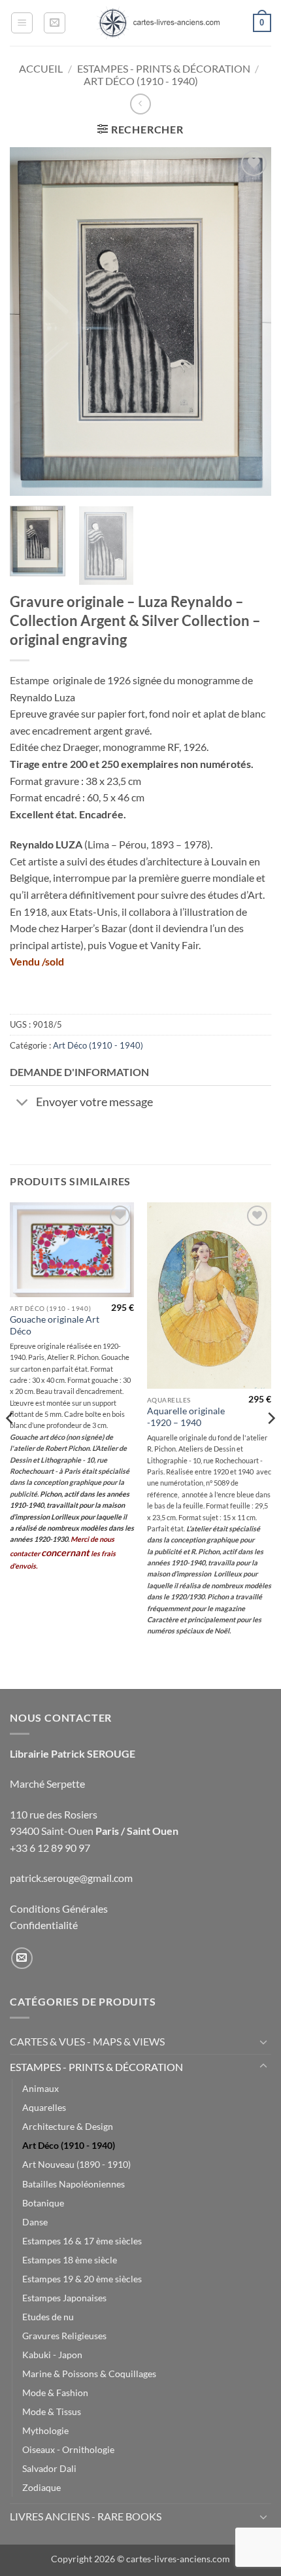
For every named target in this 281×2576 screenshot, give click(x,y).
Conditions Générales (59, 1908)
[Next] (250, 322)
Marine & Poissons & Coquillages (89, 2374)
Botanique (43, 2203)
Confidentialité (44, 1925)
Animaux (41, 2088)
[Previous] (31, 322)
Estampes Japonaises (64, 2298)
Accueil (41, 68)
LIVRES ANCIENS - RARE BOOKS (86, 2516)
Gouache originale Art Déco (55, 1325)
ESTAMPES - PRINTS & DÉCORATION (164, 68)
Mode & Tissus (52, 2411)
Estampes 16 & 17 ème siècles (82, 2241)
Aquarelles (44, 2107)
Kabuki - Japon (52, 2355)
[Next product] (140, 104)
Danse (35, 2222)
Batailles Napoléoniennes (74, 2184)
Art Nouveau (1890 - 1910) (76, 2164)
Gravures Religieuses (64, 2336)
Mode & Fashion (55, 2393)
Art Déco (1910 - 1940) (141, 81)
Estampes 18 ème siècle (70, 2260)
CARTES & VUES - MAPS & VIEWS (87, 2041)
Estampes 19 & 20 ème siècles (82, 2279)
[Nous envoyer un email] (22, 1958)
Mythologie (45, 2430)
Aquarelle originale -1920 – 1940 (186, 1417)
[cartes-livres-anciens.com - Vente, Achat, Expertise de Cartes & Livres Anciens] (158, 23)
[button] (22, 23)
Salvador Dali (49, 2468)
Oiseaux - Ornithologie (68, 2449)
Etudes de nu (48, 2317)
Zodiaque (41, 2487)
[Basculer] (23, 1104)
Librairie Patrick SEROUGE (73, 1753)
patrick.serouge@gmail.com (71, 1878)
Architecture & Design (68, 2126)
